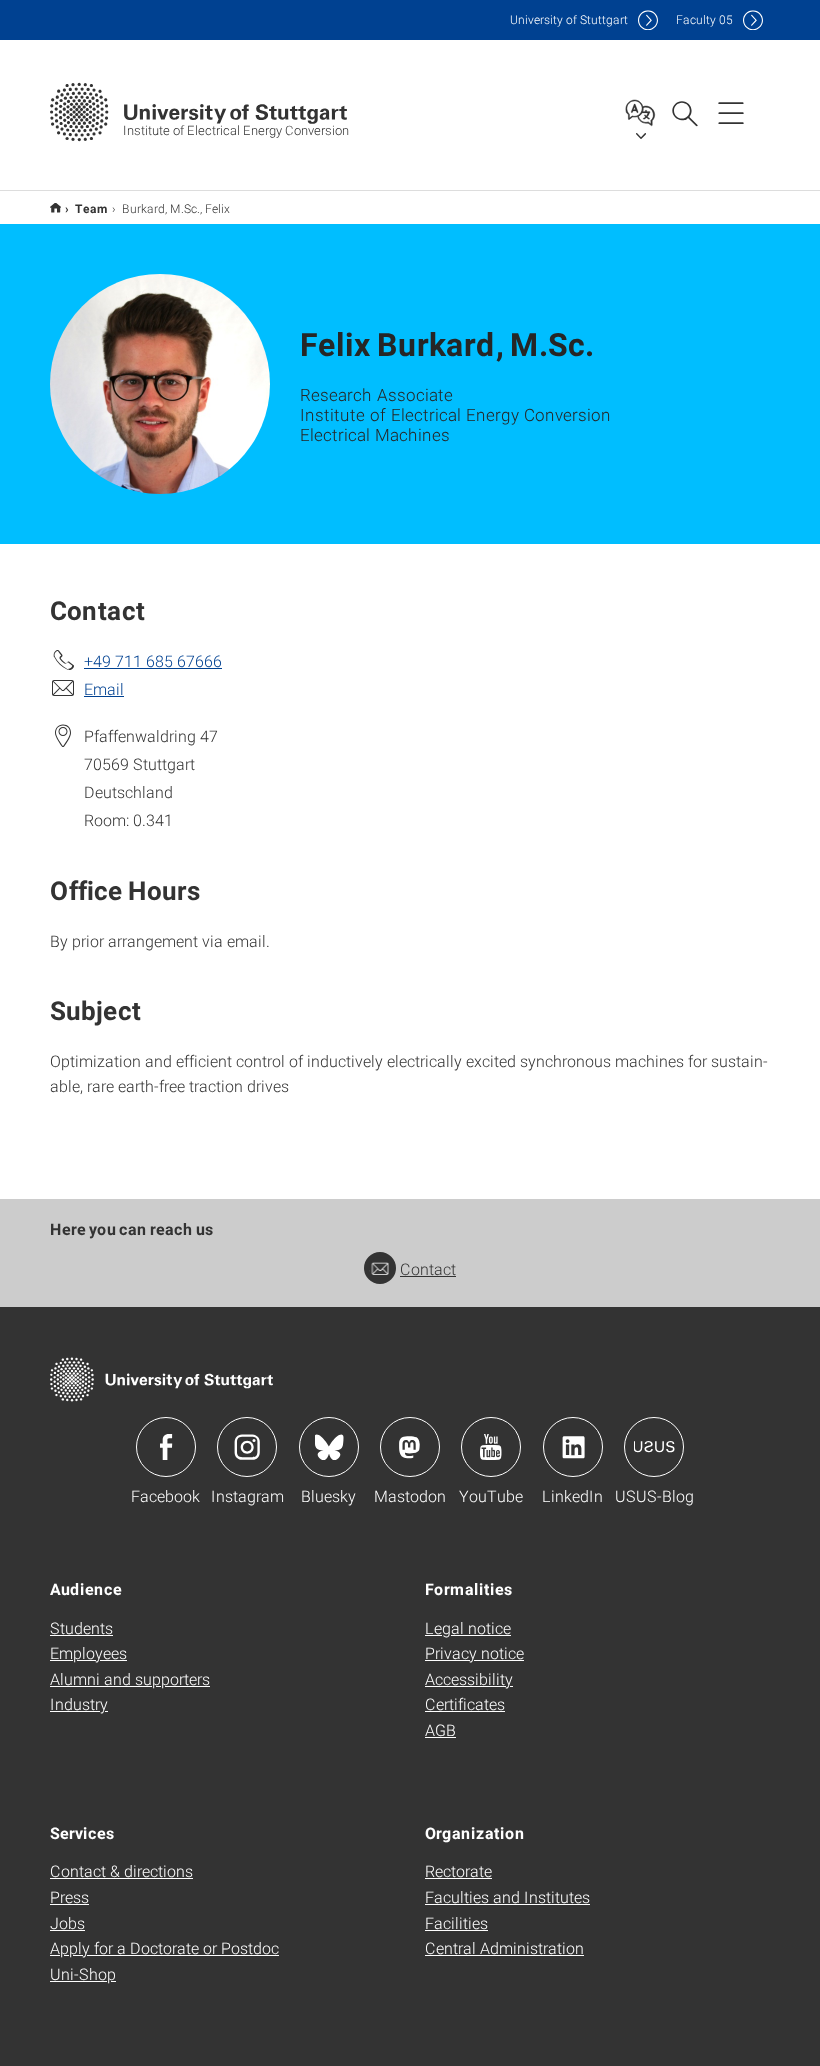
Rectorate (458, 1870)
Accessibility (469, 1678)
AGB (440, 1729)
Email (104, 688)
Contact (428, 1268)
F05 (704, 19)
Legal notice (468, 1627)
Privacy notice (474, 1652)
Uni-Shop (83, 1973)
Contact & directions (121, 1870)
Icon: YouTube (491, 1447)
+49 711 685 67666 (153, 660)
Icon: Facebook (166, 1447)
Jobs (67, 1922)
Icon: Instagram (247, 1447)
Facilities (456, 1922)
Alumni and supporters (130, 1678)
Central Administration (504, 1947)
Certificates (465, 1703)
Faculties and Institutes (507, 1896)
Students (81, 1627)
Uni (569, 19)
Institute (55, 207)
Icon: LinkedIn (573, 1447)
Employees (88, 1652)
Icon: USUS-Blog (654, 1447)
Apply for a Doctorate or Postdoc (164, 1947)
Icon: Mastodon (410, 1447)
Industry (79, 1703)
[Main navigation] (731, 112)
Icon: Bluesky (329, 1447)
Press (69, 1896)
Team (91, 208)
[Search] (684, 112)
